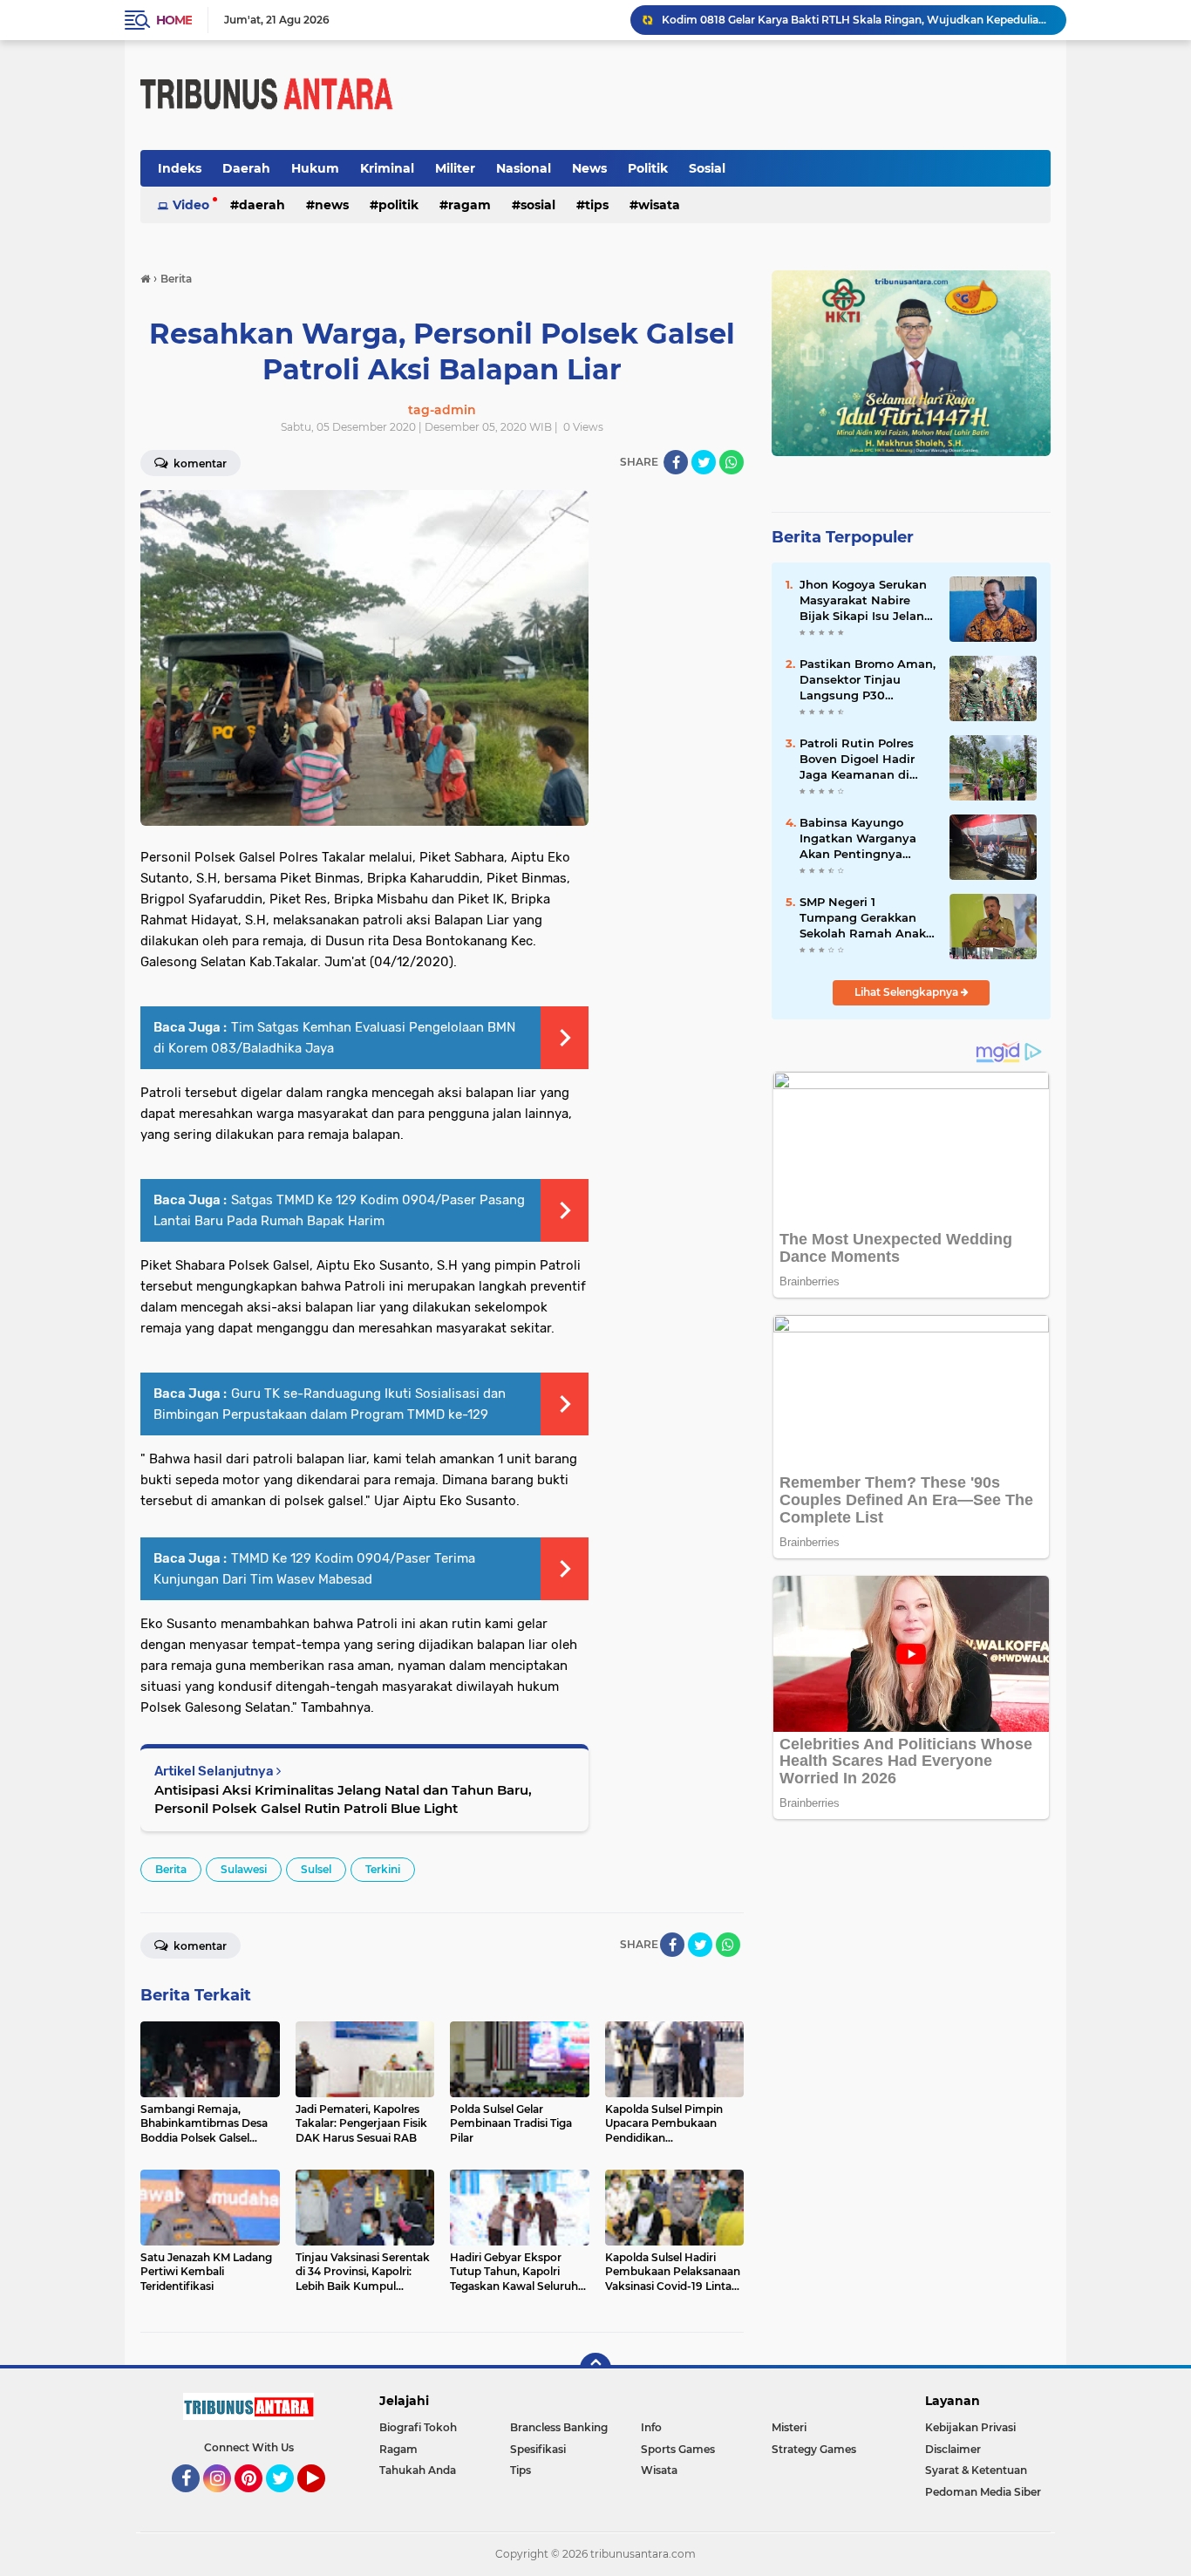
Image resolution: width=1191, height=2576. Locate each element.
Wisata (659, 205)
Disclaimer (953, 2449)
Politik (648, 168)
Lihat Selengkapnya (908, 992)
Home (174, 20)
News (589, 168)
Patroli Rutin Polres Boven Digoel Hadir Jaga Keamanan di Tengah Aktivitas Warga (857, 760)
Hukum (315, 168)
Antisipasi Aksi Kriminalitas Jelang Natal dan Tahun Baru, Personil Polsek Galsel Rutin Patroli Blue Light (343, 1799)
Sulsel (316, 1869)
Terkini (383, 1869)
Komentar (199, 463)
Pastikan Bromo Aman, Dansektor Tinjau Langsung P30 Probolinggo (868, 680)
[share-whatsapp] (732, 462)
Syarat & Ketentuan (976, 2470)
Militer (455, 168)
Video (191, 205)
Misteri (789, 2427)
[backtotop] (595, 2368)
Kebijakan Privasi (970, 2427)
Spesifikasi (538, 2449)
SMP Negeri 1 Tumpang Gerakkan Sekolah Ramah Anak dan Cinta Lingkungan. (867, 918)
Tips (597, 205)
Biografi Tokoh (418, 2427)
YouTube (323, 2500)
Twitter (288, 2500)
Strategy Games (814, 2449)
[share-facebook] (676, 462)
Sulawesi (244, 1869)
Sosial (707, 168)
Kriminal (387, 168)
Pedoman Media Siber (983, 2492)
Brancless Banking (559, 2427)
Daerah (246, 168)
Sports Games (678, 2449)
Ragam (470, 205)
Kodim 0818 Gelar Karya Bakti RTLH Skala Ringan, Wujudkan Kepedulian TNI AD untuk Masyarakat (856, 20)
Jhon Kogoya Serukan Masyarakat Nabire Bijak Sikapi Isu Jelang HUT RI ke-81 (866, 601)
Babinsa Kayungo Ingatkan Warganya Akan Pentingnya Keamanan (858, 839)
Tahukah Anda (418, 2470)
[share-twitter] (704, 462)
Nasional (524, 168)
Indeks (180, 168)
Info (651, 2427)
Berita (171, 1869)
